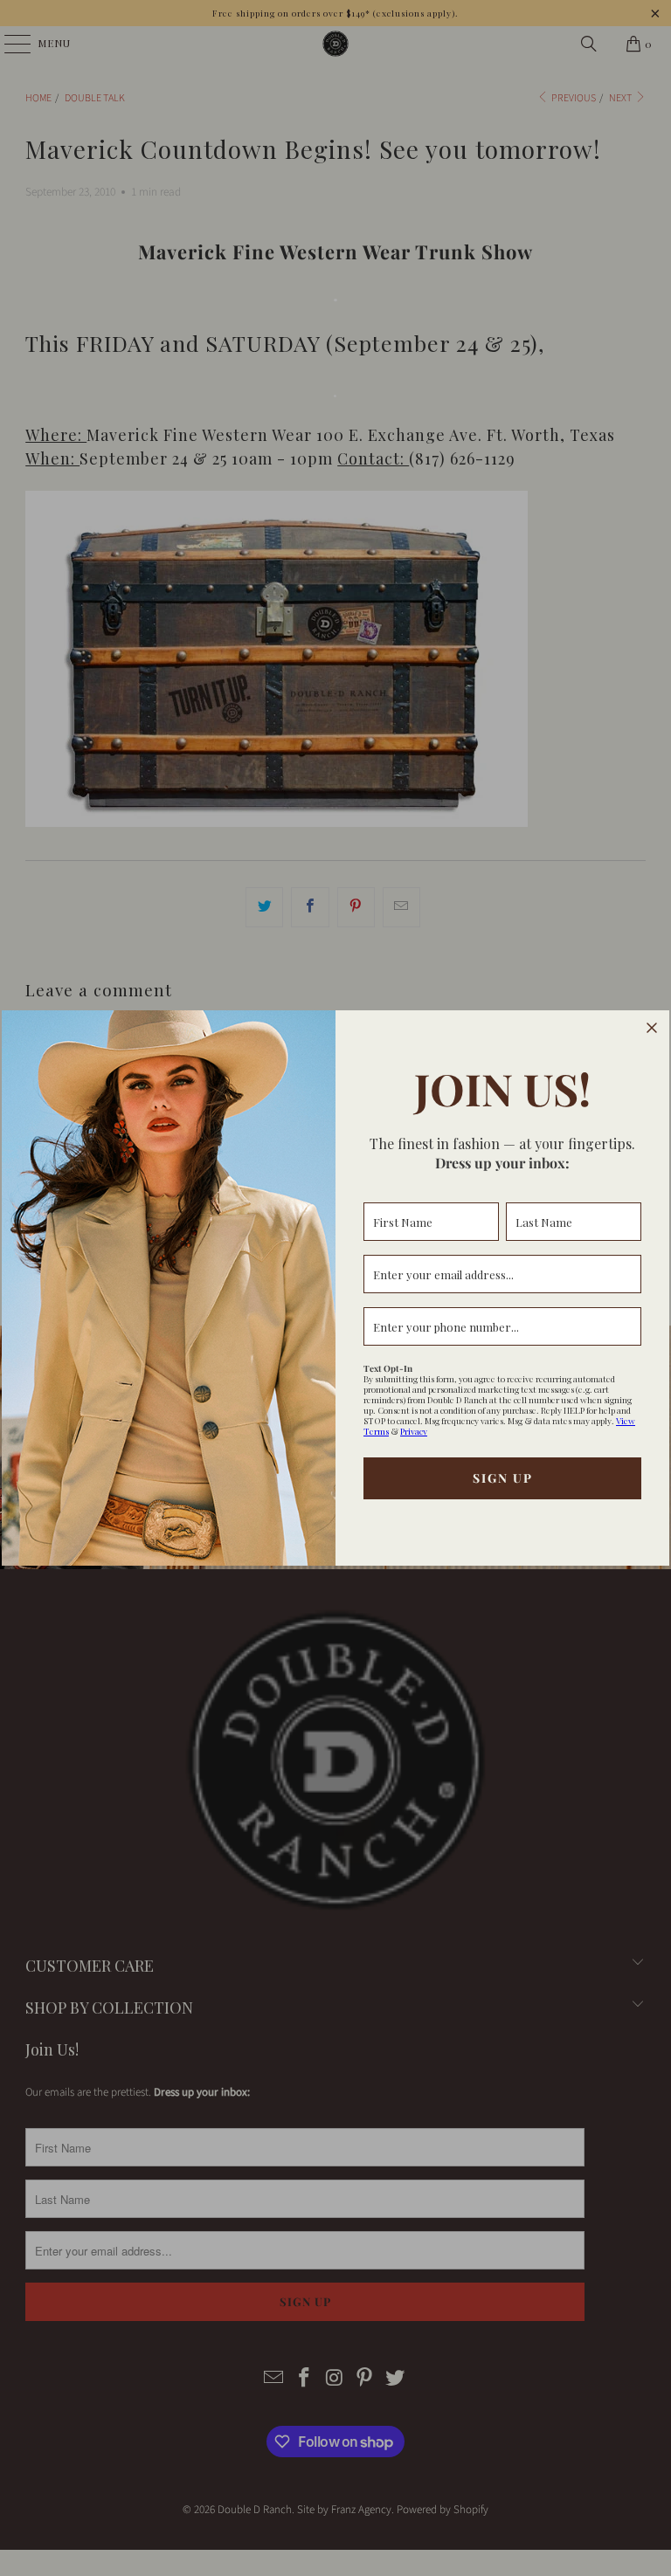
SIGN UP (503, 1478)
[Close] (652, 1028)
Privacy (414, 1431)
